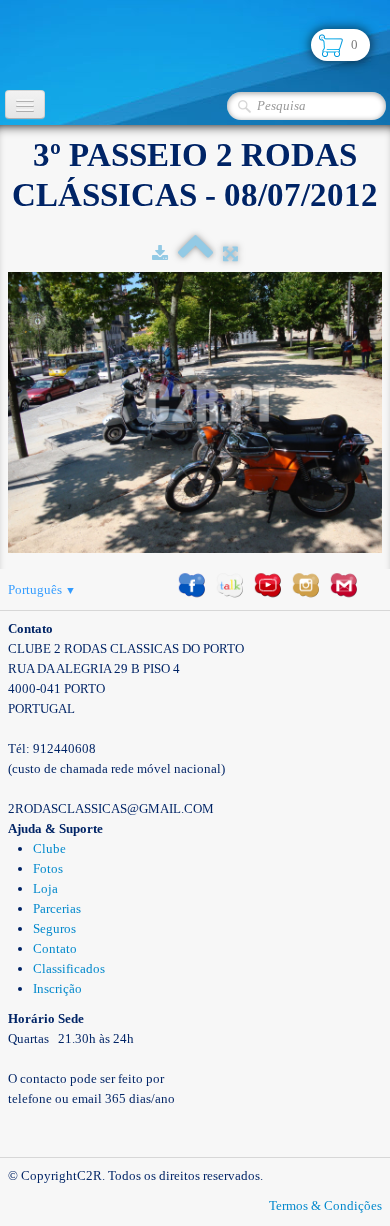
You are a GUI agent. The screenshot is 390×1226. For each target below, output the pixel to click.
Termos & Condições (325, 1205)
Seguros (54, 928)
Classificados (69, 968)
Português (42, 589)
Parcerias (57, 908)
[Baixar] (160, 253)
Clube (49, 848)
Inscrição (57, 988)
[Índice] (195, 253)
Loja (45, 888)
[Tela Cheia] (230, 253)
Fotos (48, 868)
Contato (55, 948)
